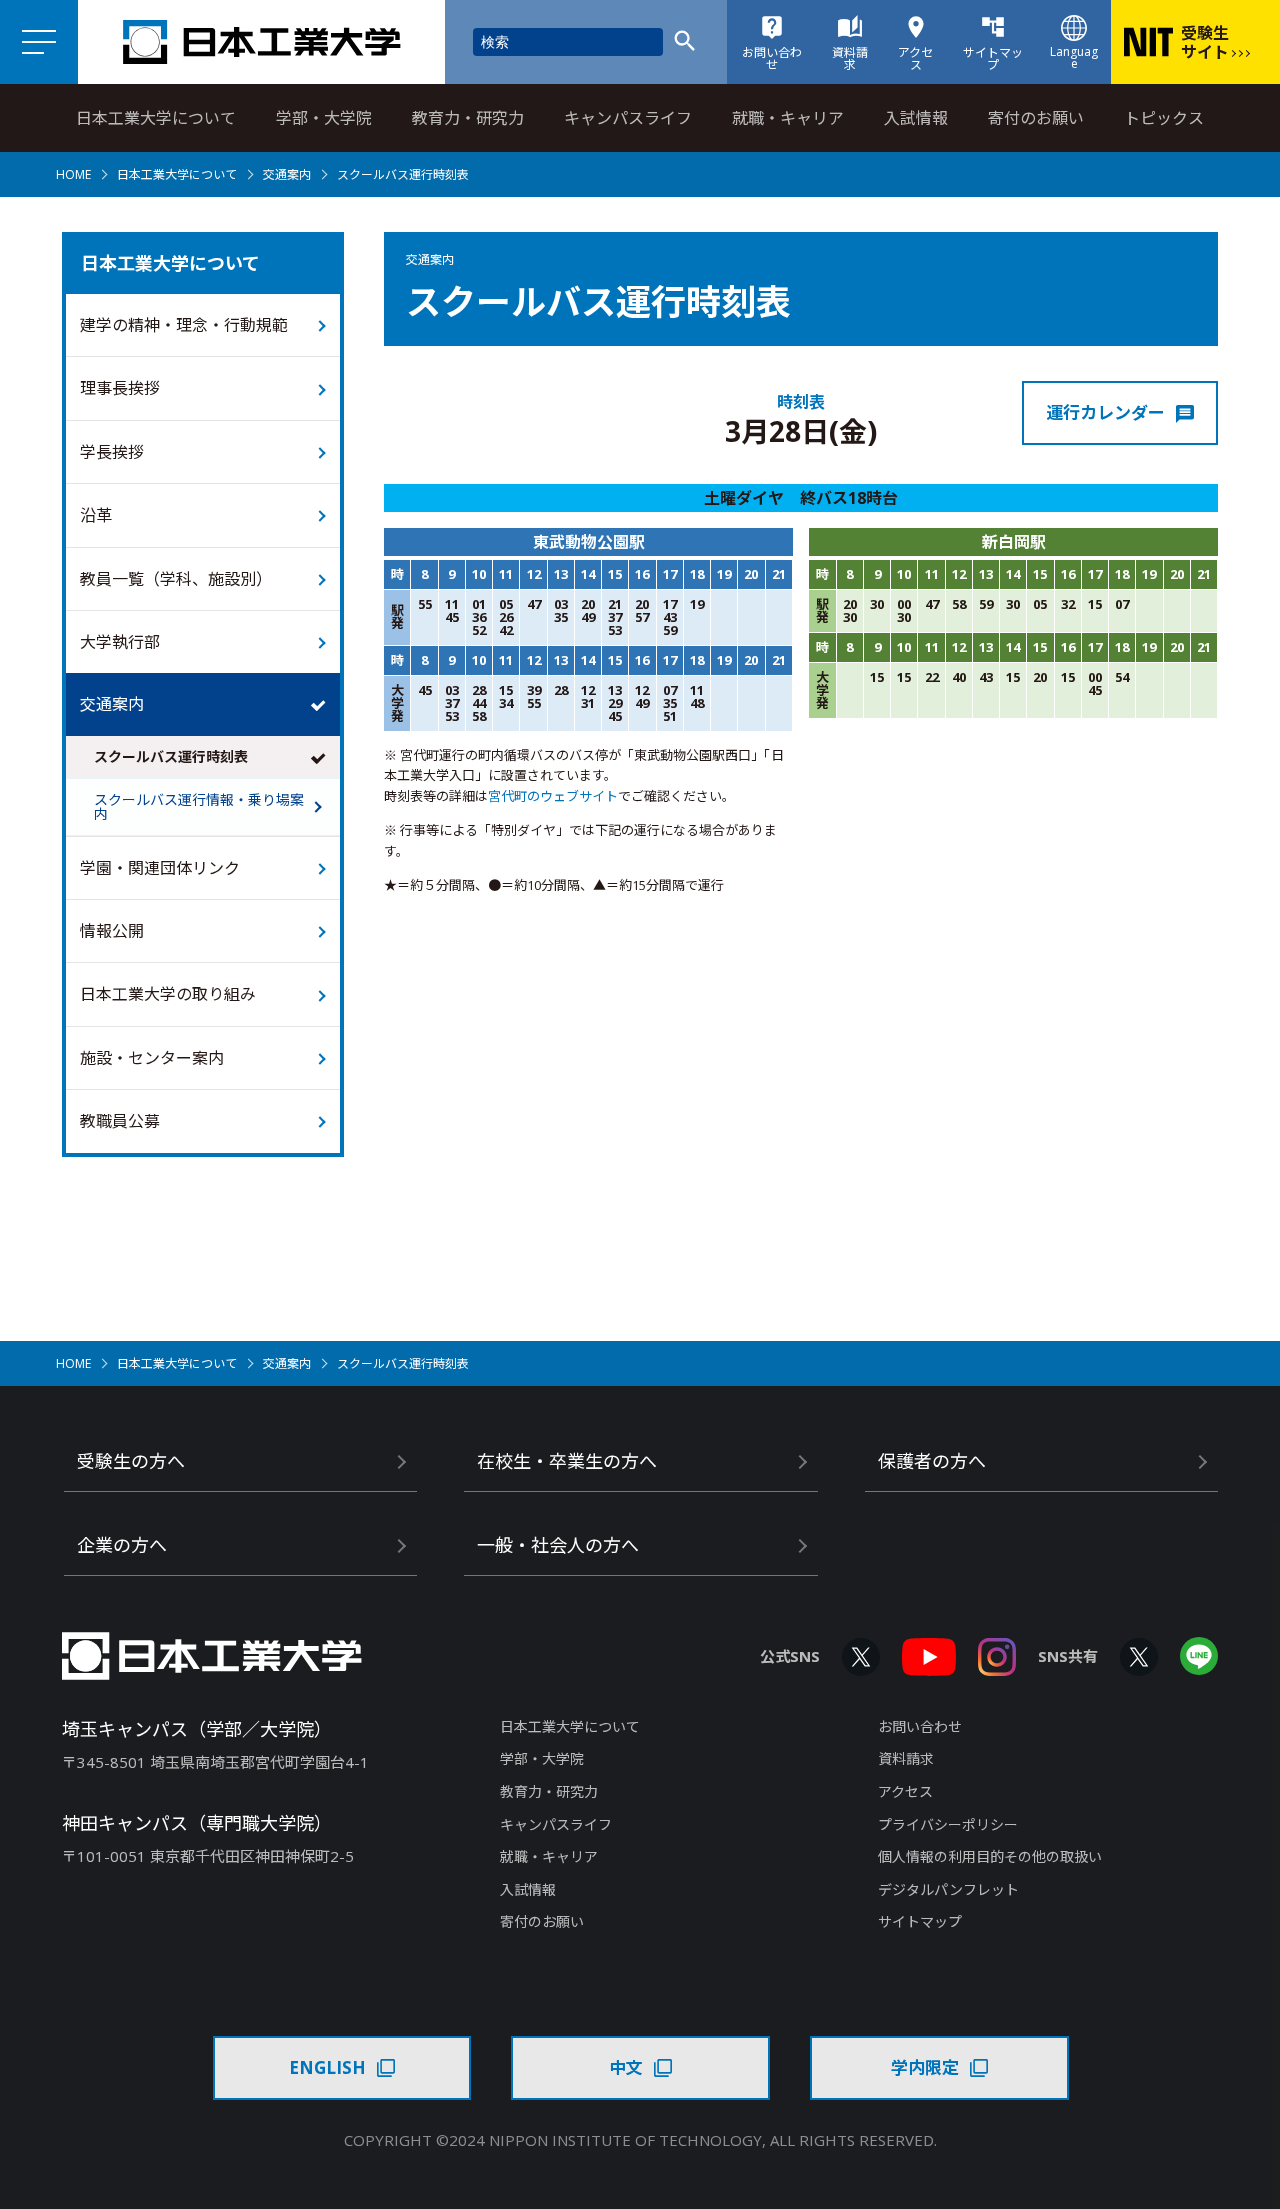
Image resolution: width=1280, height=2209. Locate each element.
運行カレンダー (1105, 412)
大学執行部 (120, 642)
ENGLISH (327, 2067)
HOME (73, 174)
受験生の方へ (131, 1461)
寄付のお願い (1036, 118)
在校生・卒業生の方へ (567, 1461)
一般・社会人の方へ (558, 1545)
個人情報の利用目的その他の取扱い (990, 1856)
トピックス (1164, 118)
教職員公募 (120, 1121)
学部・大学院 (324, 118)
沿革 (96, 515)
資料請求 (906, 1758)
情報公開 (112, 931)
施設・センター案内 (152, 1058)
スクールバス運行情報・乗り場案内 (199, 806)
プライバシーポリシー (948, 1824)
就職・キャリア (788, 118)
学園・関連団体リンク (160, 868)
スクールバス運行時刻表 (171, 756)
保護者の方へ (932, 1461)
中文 (626, 2067)
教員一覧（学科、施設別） (176, 579)
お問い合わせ (920, 1726)
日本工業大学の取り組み (168, 994)
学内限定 (925, 2067)
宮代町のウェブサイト (553, 796)
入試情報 (916, 118)
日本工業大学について (156, 118)
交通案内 (287, 174)
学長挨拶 (112, 452)
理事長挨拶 (120, 388)
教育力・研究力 (468, 118)
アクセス (905, 1791)
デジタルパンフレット (948, 1889)
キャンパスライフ (628, 118)
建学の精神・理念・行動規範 (184, 325)
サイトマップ (920, 1921)
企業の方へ (122, 1545)
